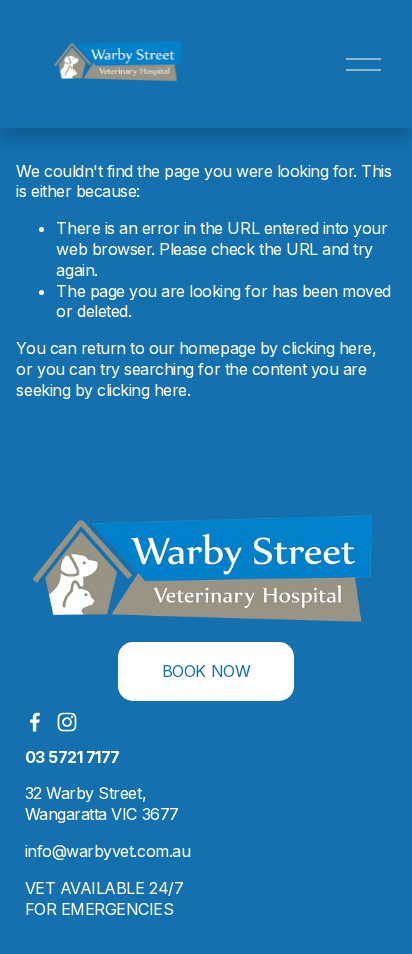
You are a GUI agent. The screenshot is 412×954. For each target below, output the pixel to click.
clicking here (327, 348)
